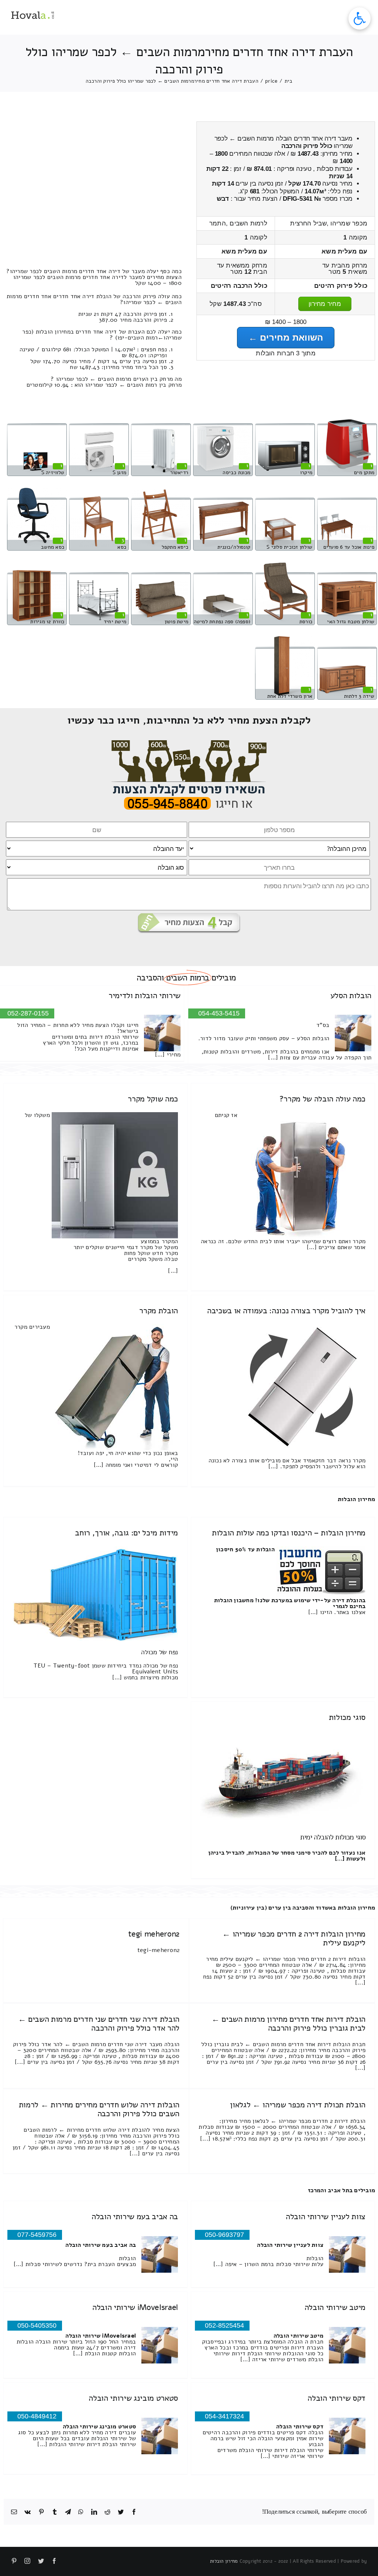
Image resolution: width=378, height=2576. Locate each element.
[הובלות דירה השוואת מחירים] (189, 743)
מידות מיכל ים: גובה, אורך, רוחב (126, 1533)
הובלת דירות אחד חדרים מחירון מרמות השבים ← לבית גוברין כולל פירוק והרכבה (288, 2024)
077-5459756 (37, 2235)
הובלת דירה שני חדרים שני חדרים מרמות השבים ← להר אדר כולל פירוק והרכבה (99, 2024)
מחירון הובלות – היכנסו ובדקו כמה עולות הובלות (289, 1533)
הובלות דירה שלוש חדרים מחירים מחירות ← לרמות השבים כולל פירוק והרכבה (99, 2109)
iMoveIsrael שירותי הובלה (135, 2307)
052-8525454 (224, 2325)
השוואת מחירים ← (286, 337)
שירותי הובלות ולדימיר (145, 996)
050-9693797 (224, 2235)
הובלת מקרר (159, 1311)
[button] (360, 18)
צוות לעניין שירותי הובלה (326, 2217)
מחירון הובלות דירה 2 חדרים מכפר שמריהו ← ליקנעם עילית (294, 1938)
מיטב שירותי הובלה (335, 2307)
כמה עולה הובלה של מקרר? (322, 1099)
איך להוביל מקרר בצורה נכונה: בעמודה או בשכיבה (286, 1311)
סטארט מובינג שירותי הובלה (133, 2398)
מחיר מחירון (325, 304)
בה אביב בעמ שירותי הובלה (135, 2217)
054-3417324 (224, 2416)
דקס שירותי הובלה (336, 2398)
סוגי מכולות (347, 1717)
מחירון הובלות (356, 1499)
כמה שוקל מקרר (153, 1099)
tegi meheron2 (154, 1934)
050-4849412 (37, 2416)
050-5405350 (37, 2325)
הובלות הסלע (351, 996)
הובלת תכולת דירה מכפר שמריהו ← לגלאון (298, 2105)
